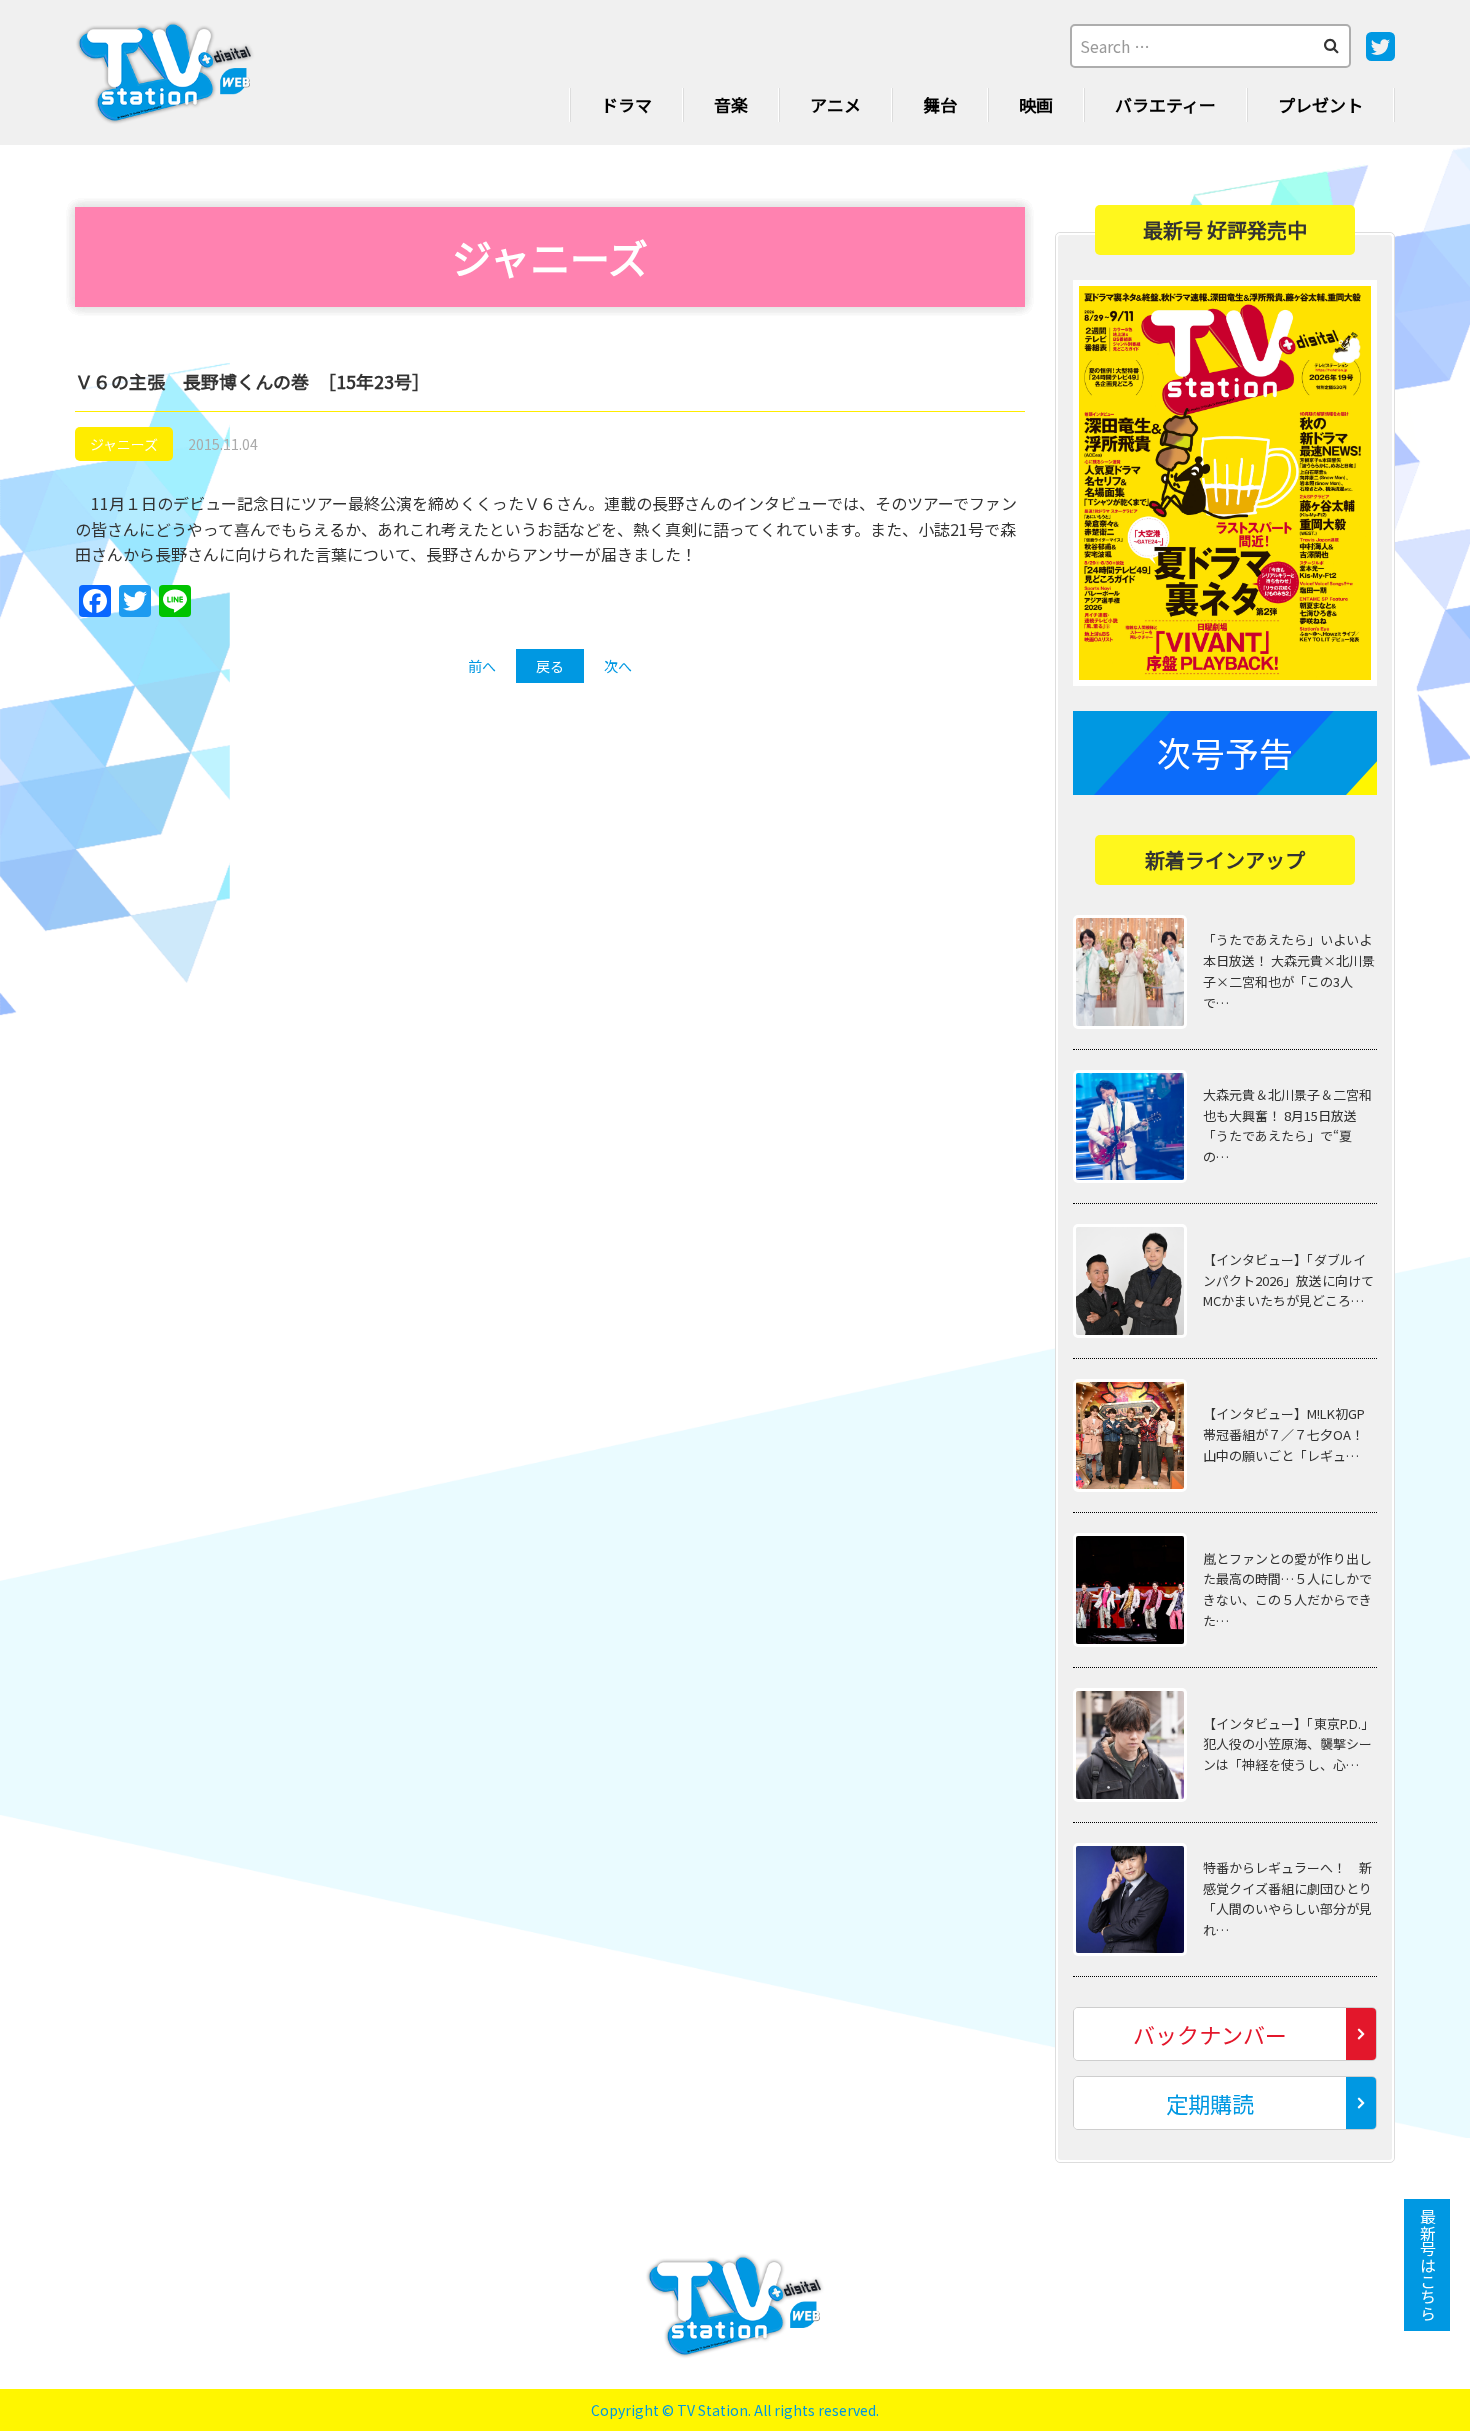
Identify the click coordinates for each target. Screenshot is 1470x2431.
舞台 (940, 104)
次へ (618, 666)
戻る (550, 666)
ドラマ (626, 104)
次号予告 (1225, 752)
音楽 (731, 104)
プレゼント (1320, 104)
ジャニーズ (124, 444)
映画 (1036, 104)
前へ (482, 666)
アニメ (835, 104)
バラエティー (1165, 104)
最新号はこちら (1428, 2265)
